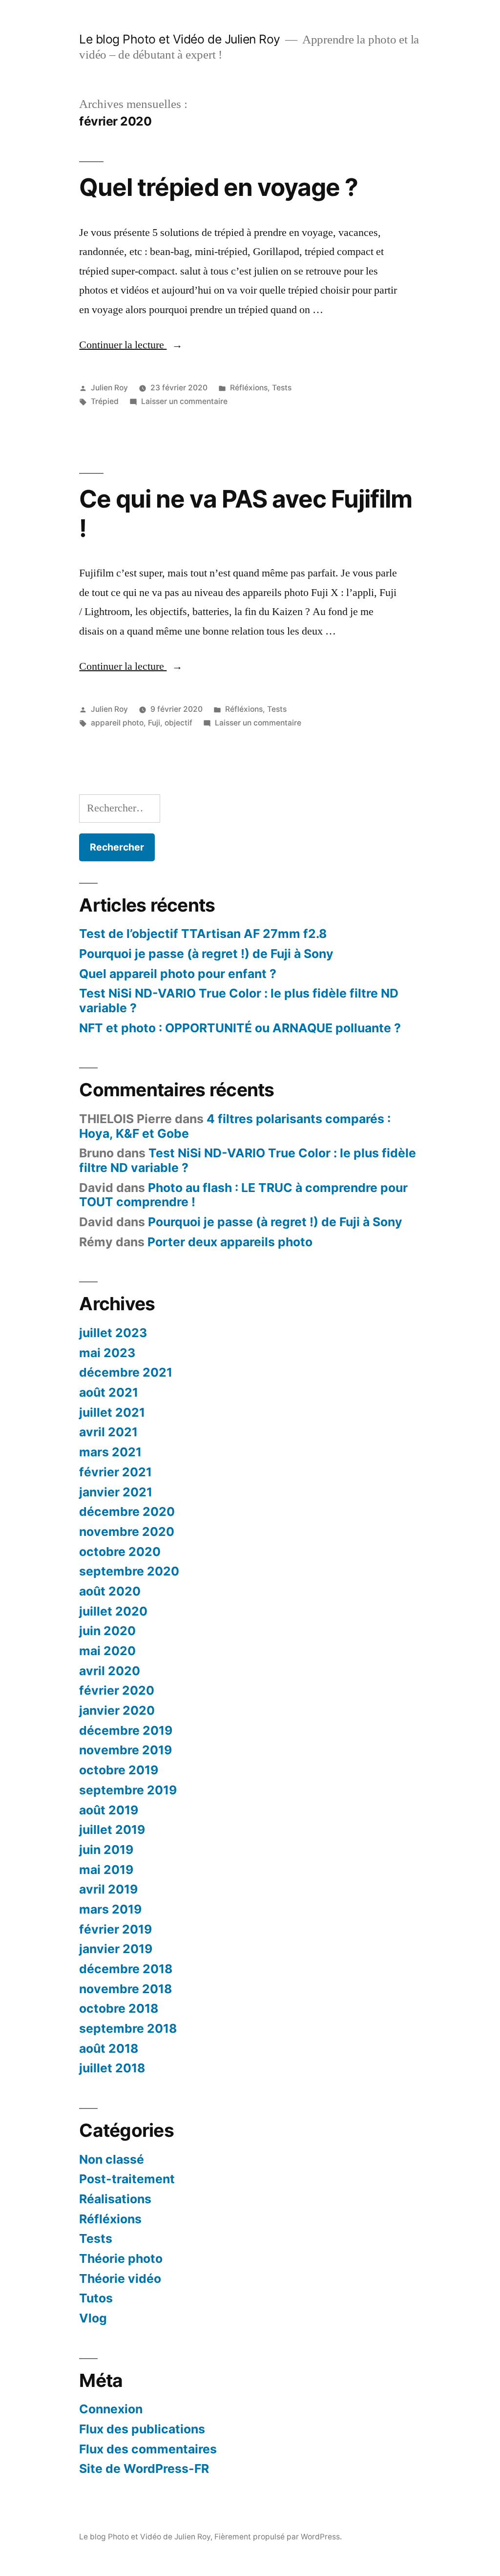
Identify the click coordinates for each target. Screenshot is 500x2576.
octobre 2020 (120, 1552)
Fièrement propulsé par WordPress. (278, 2537)
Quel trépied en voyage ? (218, 187)
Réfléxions (249, 388)
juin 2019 (106, 1850)
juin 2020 (107, 1631)
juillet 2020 (113, 1611)
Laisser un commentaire (184, 401)
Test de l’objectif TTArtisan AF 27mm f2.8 (203, 934)
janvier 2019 (116, 1949)
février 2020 (117, 1690)
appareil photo (117, 723)
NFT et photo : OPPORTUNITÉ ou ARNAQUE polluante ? (240, 1028)
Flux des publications (142, 2429)
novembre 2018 (125, 1989)
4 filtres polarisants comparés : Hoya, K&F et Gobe (235, 1126)
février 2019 (115, 1929)
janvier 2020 (117, 1710)
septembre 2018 (128, 2028)
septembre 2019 (128, 1790)
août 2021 (109, 1392)
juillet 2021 (112, 1412)
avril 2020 (110, 1671)
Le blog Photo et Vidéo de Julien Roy (179, 39)
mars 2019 (110, 1909)
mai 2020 (107, 1651)
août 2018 (109, 2048)
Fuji (154, 723)
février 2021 (115, 1472)
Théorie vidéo (120, 2278)
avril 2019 (108, 1889)
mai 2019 (106, 1870)
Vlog (93, 2318)
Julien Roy (109, 388)
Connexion (111, 2409)
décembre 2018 (126, 1969)
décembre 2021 (126, 1372)
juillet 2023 (113, 1333)
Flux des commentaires (148, 2449)
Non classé (112, 2159)
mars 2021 (110, 1452)
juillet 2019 (112, 1830)
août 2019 (109, 1810)
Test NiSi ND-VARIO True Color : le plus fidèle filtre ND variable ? (239, 1001)
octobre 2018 (119, 2008)
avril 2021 (108, 1432)
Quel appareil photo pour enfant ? (178, 974)
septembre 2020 (129, 1571)
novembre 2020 (127, 1532)
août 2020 (110, 1591)
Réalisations (115, 2199)
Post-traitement (127, 2179)
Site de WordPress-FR (144, 2469)
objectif (178, 723)
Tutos (96, 2298)
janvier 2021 (116, 1492)
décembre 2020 (127, 1512)
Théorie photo (121, 2258)
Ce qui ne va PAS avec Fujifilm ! (245, 513)
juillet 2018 (112, 2068)
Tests (282, 388)
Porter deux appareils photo (230, 1242)
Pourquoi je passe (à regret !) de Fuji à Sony (206, 954)
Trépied (105, 401)
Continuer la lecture (131, 345)
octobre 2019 (119, 1770)
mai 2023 (107, 1353)
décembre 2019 (126, 1730)
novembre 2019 (125, 1750)
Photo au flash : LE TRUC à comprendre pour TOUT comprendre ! (243, 1195)
